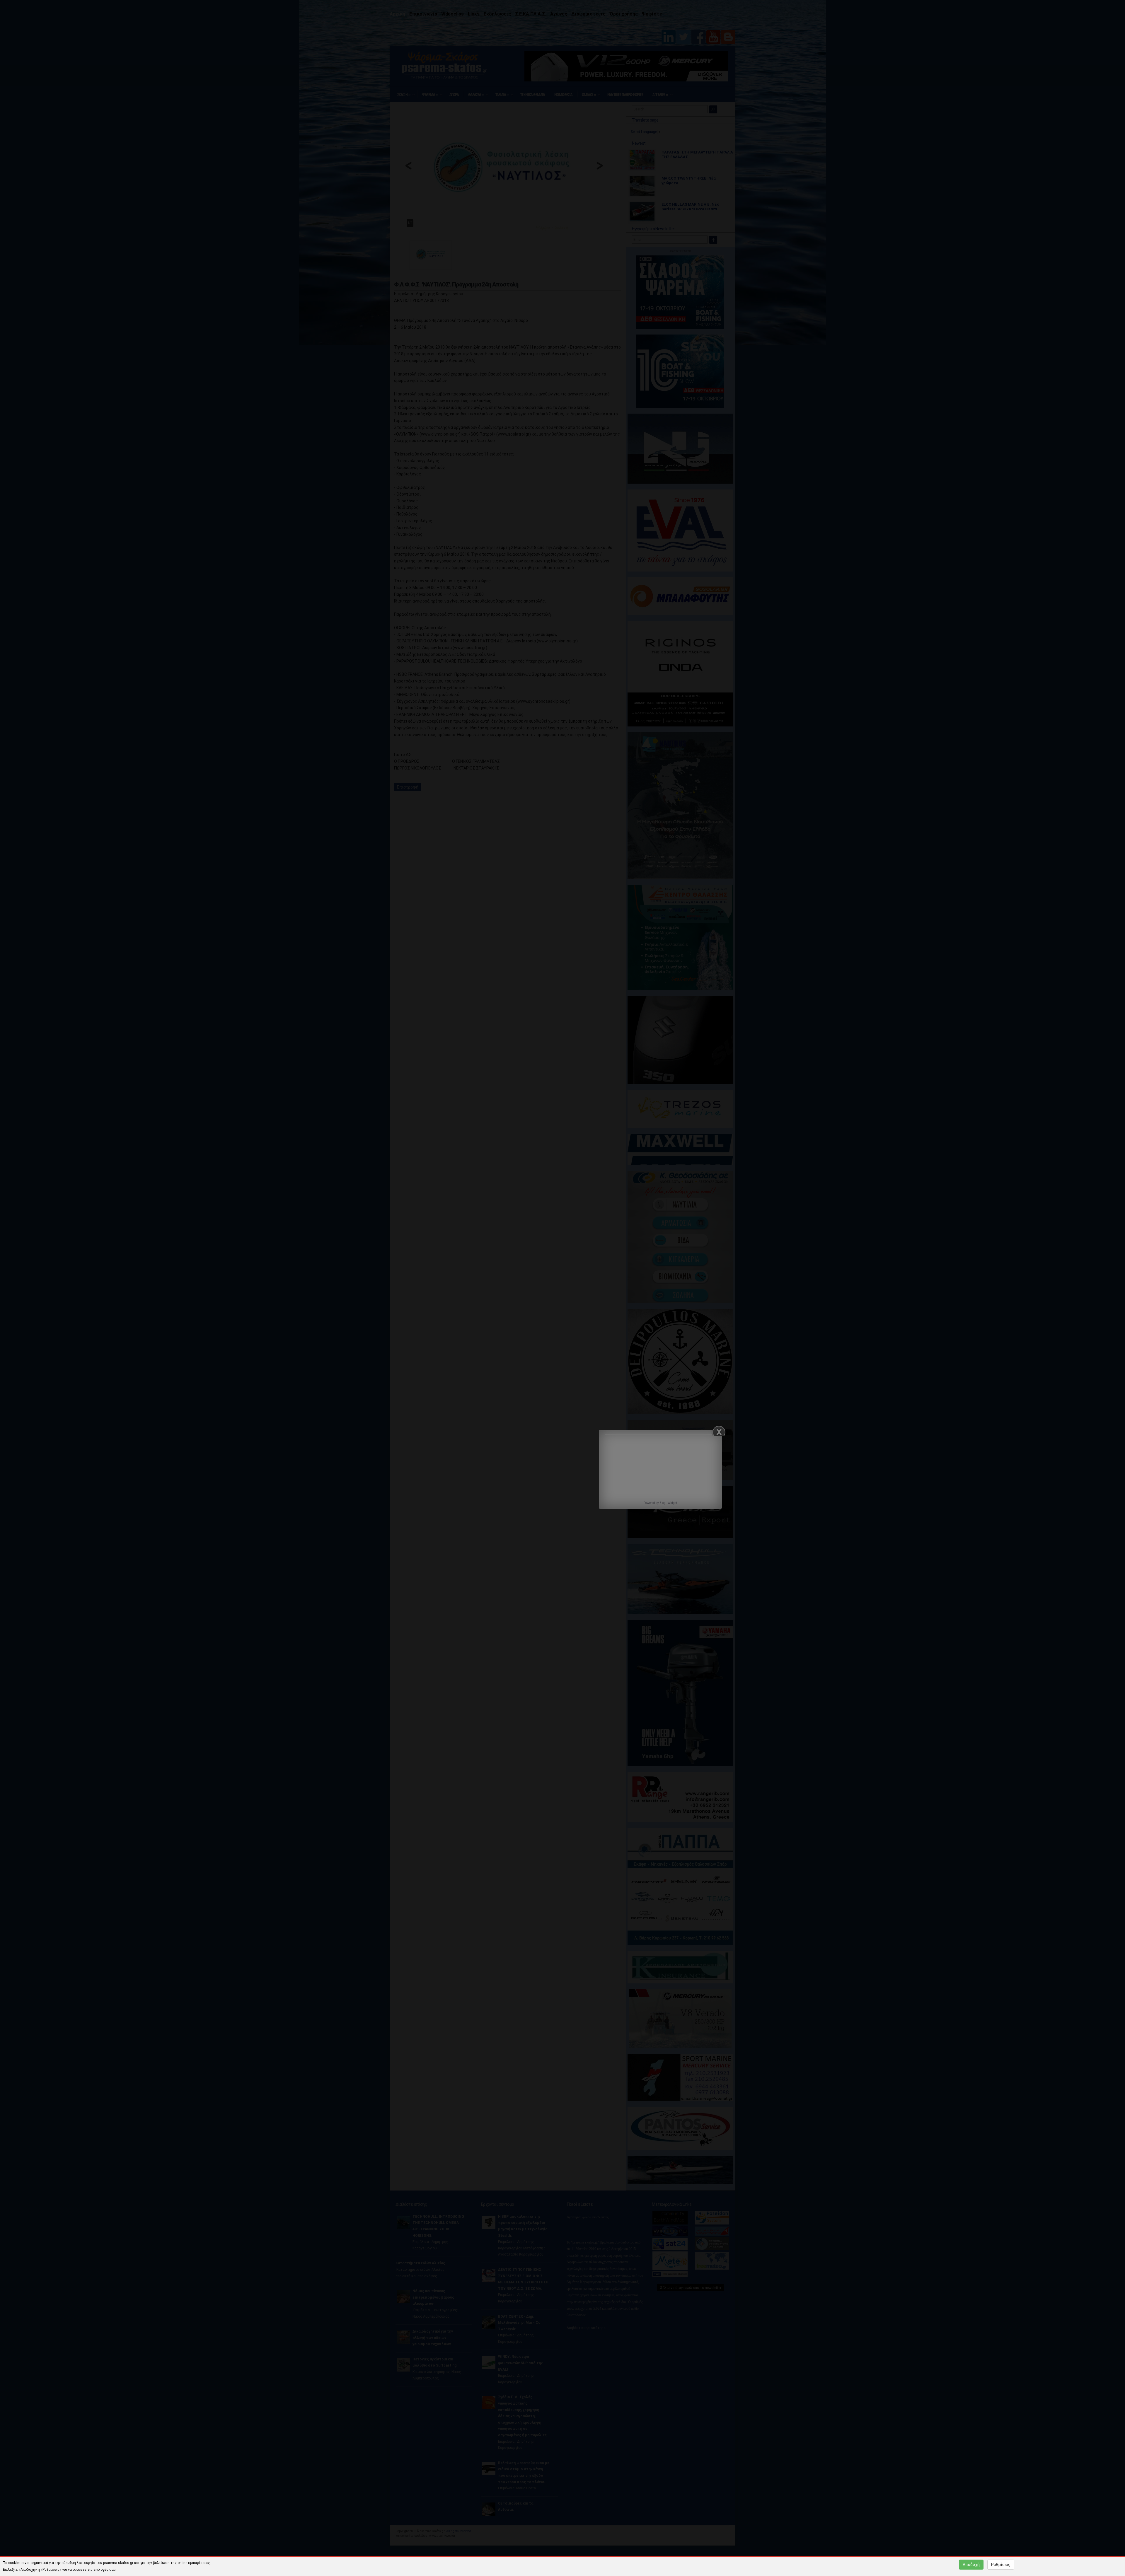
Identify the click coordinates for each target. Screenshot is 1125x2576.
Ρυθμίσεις (1001, 2565)
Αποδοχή (971, 2565)
